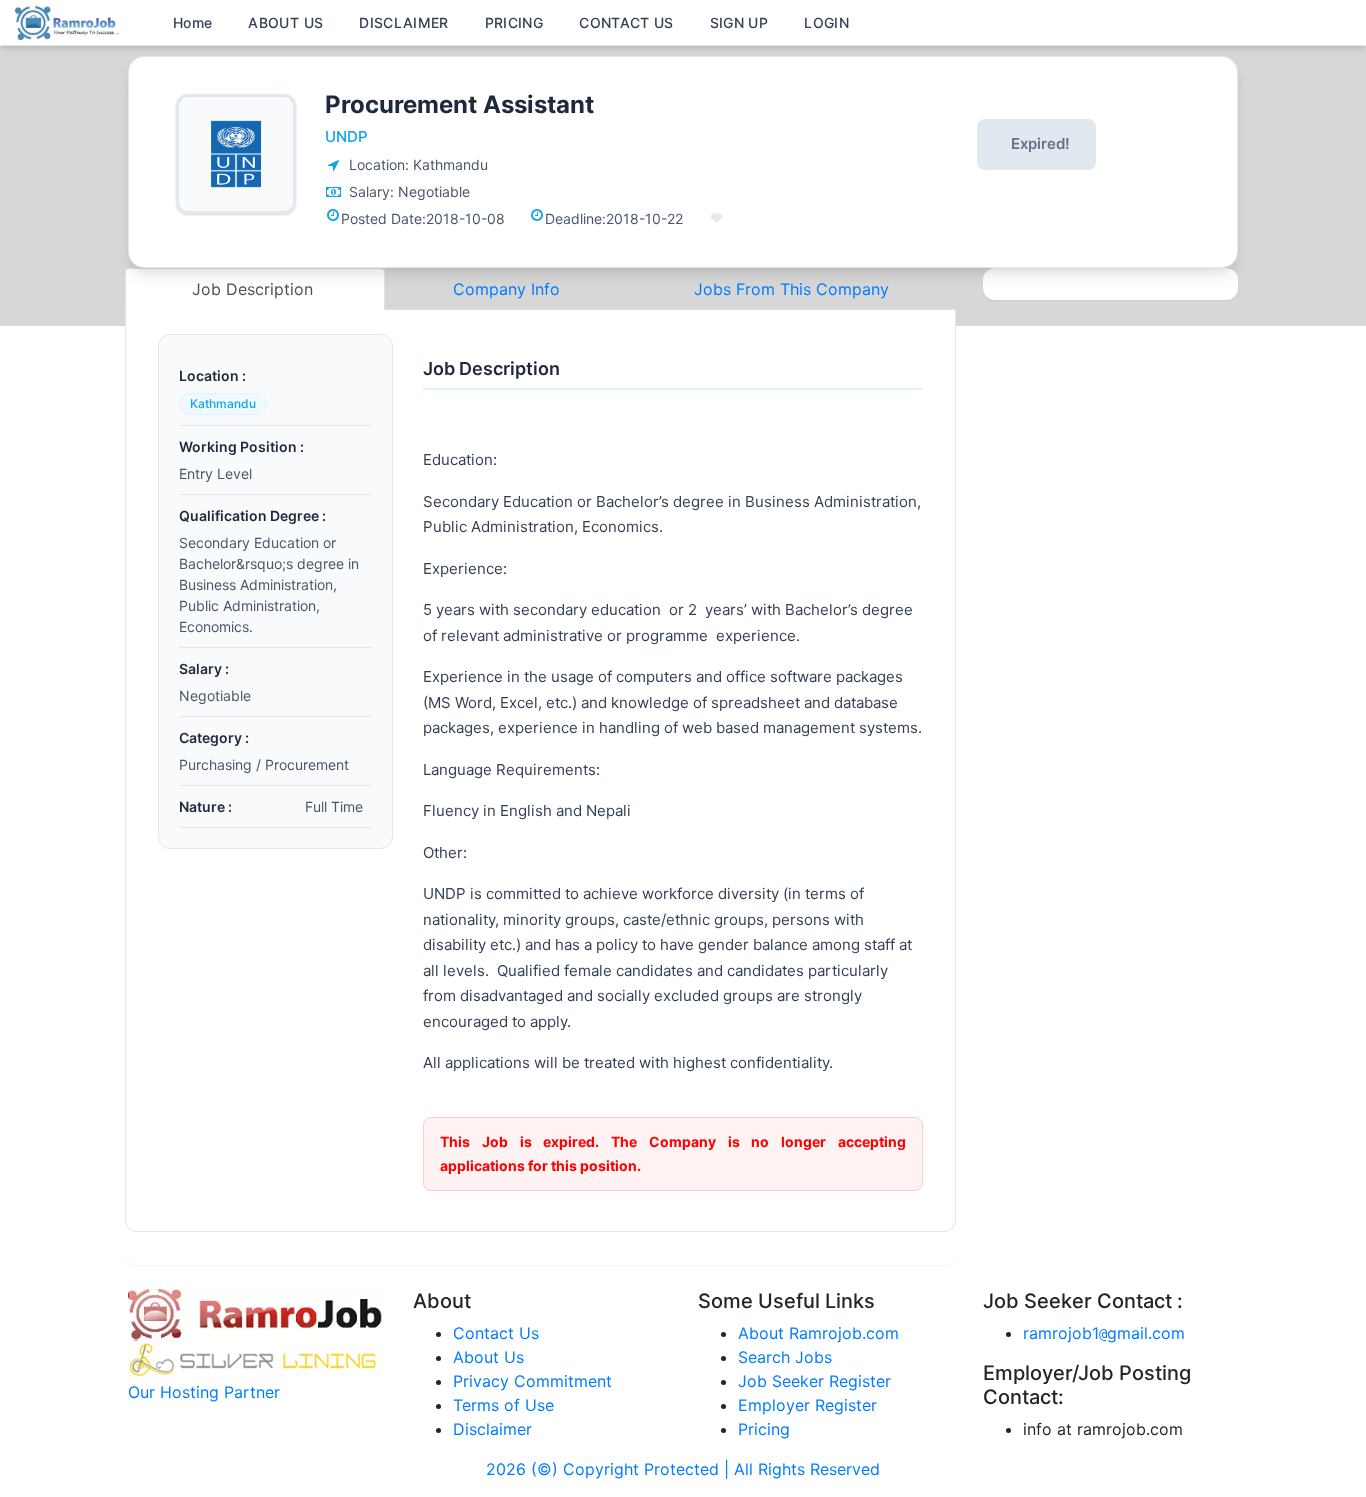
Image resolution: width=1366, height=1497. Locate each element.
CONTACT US (626, 22)
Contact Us (496, 1333)
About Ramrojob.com (818, 1333)
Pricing (764, 1429)
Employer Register (807, 1405)
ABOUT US (285, 22)
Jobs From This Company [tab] (791, 289)
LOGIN (826, 22)
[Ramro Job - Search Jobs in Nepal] (70, 21)
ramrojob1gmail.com (1104, 1333)
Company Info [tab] (506, 289)
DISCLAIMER (404, 22)
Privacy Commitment (532, 1381)
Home (192, 22)
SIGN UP (739, 22)
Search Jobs (785, 1357)
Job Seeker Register (814, 1381)
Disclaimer (492, 1429)
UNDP (346, 136)
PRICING (514, 22)
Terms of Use (503, 1405)
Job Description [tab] (255, 289)
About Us (488, 1357)
